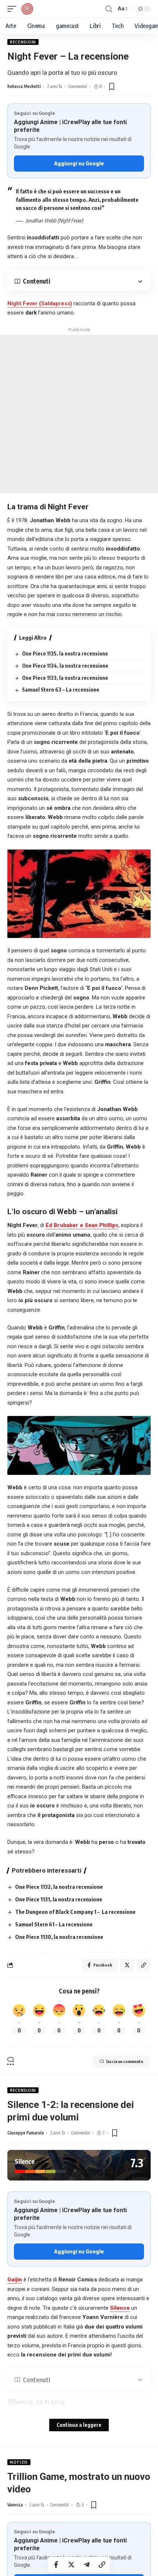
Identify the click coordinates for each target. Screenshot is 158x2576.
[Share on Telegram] (87, 2565)
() (40, 303)
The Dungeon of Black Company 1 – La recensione (75, 1912)
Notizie (19, 2462)
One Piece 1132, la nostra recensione (59, 1887)
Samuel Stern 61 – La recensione (54, 1924)
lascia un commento (125, 2061)
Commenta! (78, 86)
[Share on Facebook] (56, 2565)
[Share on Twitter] (71, 2565)
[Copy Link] (102, 2565)
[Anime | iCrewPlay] (27, 9)
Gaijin (15, 2280)
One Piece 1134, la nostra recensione (65, 666)
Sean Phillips (101, 1225)
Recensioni (23, 42)
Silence (120, 2308)
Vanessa (15, 2505)
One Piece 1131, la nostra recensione (59, 1899)
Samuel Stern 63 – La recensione (61, 690)
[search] (109, 9)
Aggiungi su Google (79, 164)
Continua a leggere (79, 2425)
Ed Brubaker (63, 1225)
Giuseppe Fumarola (26, 2133)
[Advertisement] (79, 414)
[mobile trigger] (14, 9)
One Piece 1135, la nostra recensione (65, 653)
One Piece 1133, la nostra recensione (65, 678)
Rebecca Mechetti (24, 86)
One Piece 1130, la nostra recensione (59, 1937)
